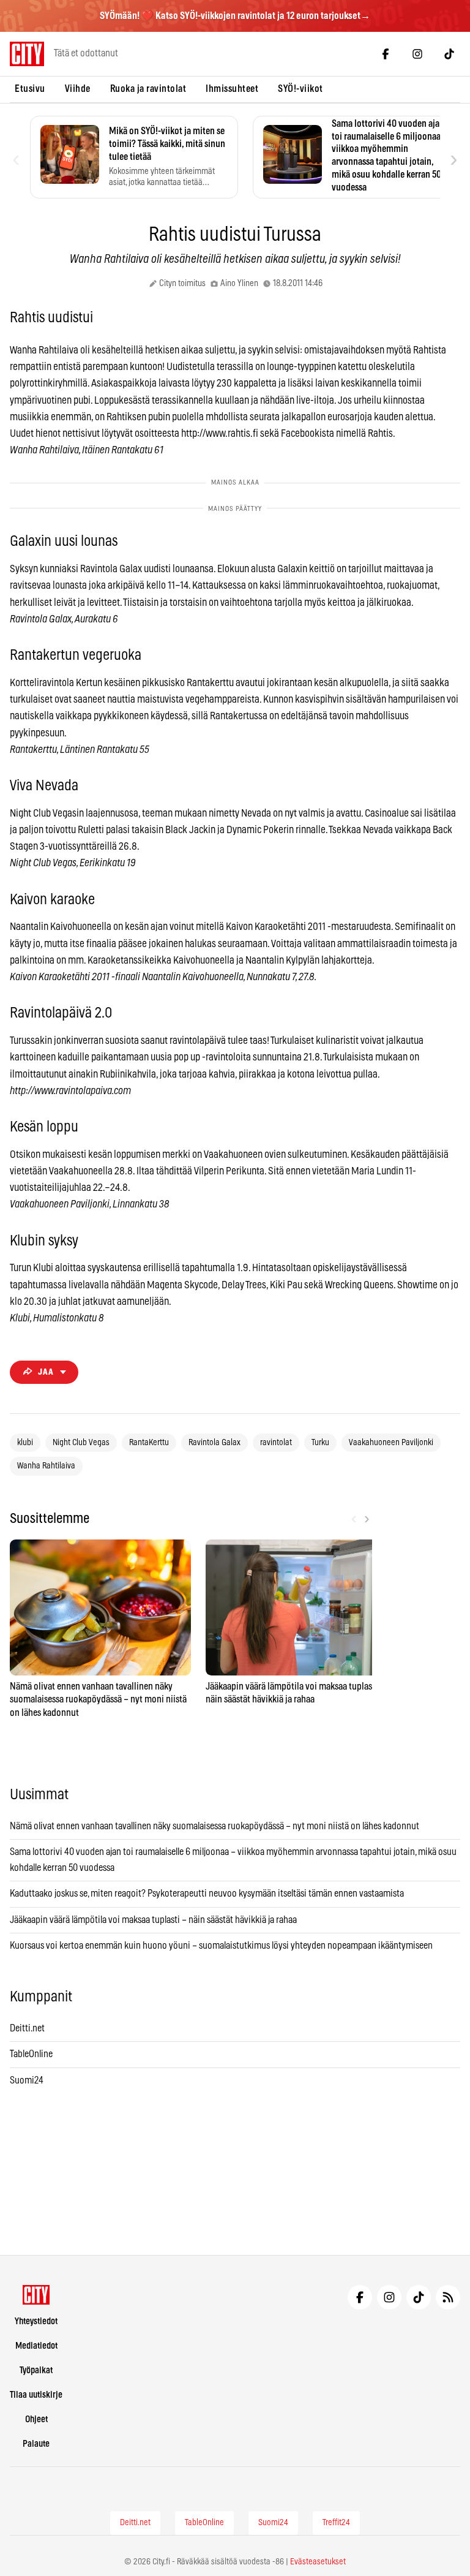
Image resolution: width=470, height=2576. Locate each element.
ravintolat (276, 1443)
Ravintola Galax (214, 1443)
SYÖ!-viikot (300, 89)
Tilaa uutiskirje (36, 2395)
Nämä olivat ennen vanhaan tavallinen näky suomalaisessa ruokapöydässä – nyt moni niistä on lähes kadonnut (214, 1826)
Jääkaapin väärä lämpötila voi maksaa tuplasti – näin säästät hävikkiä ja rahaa (153, 1920)
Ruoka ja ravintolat (148, 89)
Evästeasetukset (318, 2562)
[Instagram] (417, 54)
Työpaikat (36, 2370)
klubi (25, 1443)
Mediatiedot (36, 2346)
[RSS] (448, 2297)
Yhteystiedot (36, 2321)
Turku (320, 1443)
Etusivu (30, 89)
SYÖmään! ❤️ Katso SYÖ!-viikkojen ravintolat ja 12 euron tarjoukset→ (235, 16)
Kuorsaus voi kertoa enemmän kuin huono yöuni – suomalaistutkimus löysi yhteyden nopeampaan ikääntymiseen (221, 1946)
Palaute (36, 2444)
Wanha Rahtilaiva (46, 1466)
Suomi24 (27, 2080)
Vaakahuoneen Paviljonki (391, 1443)
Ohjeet (36, 2419)
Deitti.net (27, 2028)
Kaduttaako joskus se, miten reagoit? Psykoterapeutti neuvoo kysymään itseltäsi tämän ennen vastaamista (207, 1894)
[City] (36, 2295)
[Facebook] (386, 54)
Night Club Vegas (81, 1443)
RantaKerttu (149, 1443)
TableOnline (31, 2054)
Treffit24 (336, 2523)
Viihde (78, 89)
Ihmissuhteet (232, 89)
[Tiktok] (449, 54)
